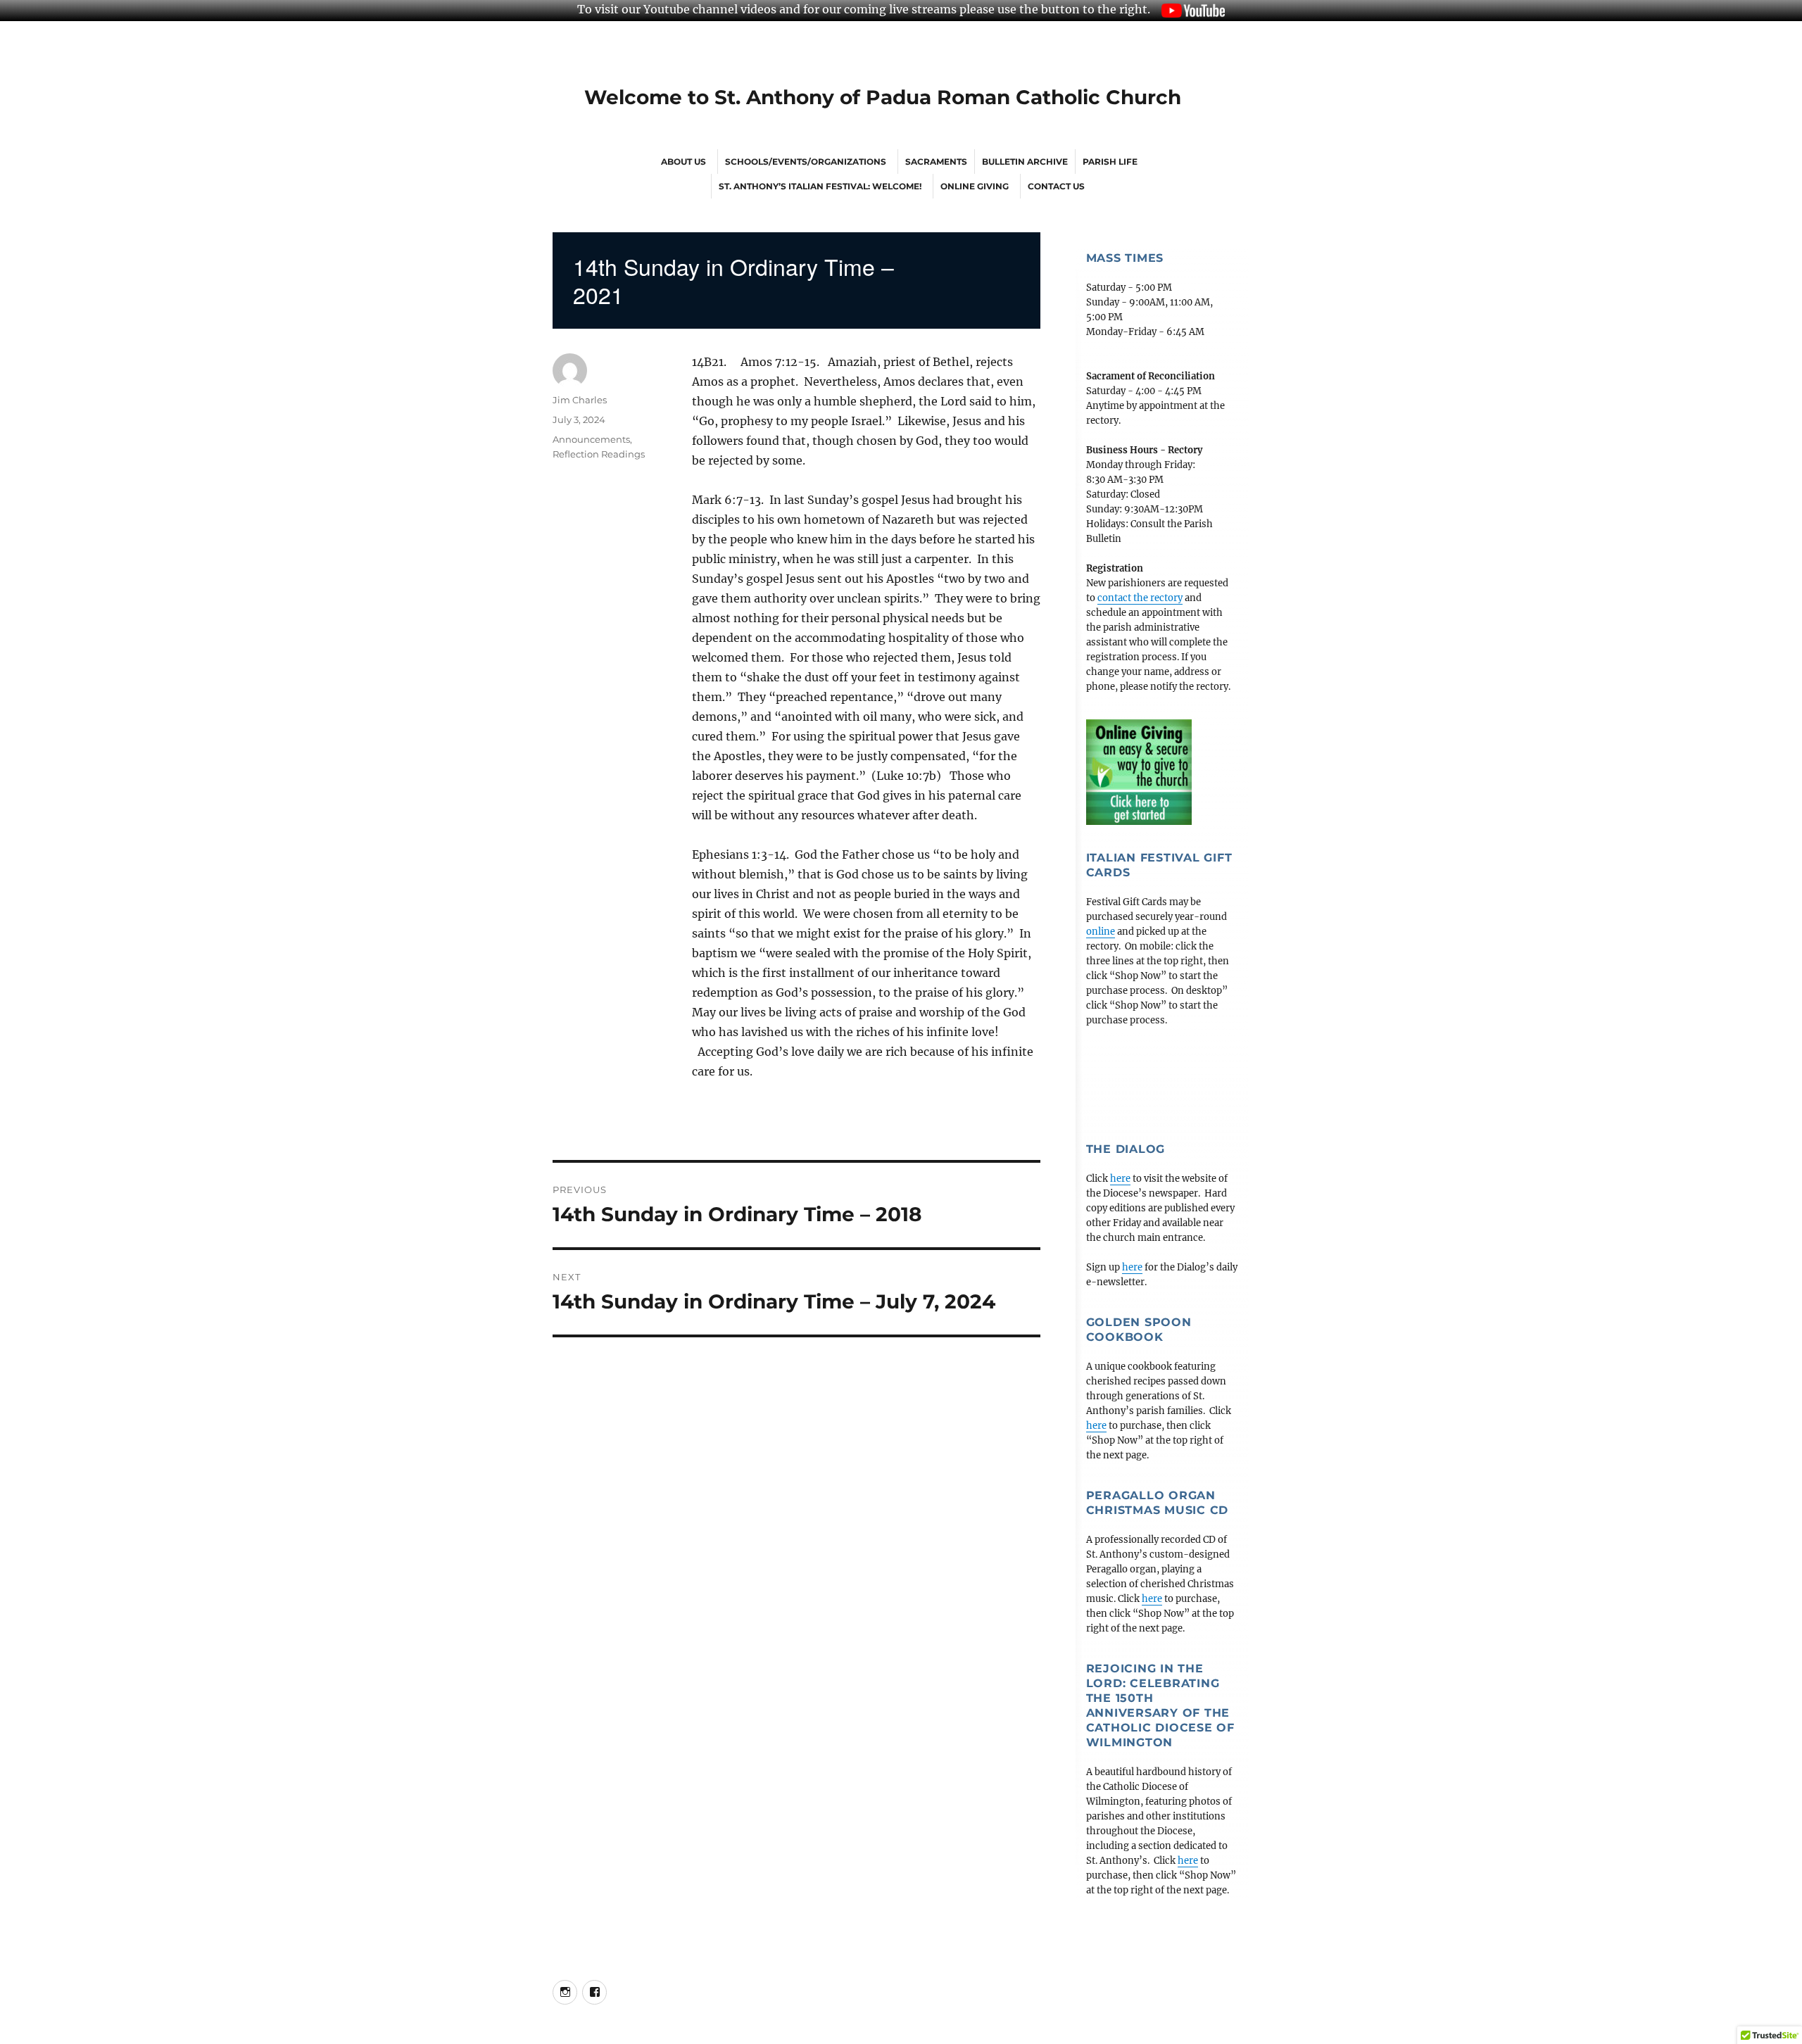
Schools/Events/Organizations (806, 162)
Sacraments (936, 162)
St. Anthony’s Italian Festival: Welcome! (820, 186)
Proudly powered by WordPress (891, 2037)
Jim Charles (580, 400)
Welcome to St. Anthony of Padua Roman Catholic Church (883, 97)
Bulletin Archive (1025, 162)
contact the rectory (1140, 598)
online (1101, 932)
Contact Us (1056, 186)
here (1120, 1179)
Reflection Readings (599, 454)
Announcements (591, 439)
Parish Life (1110, 162)
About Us (683, 162)
